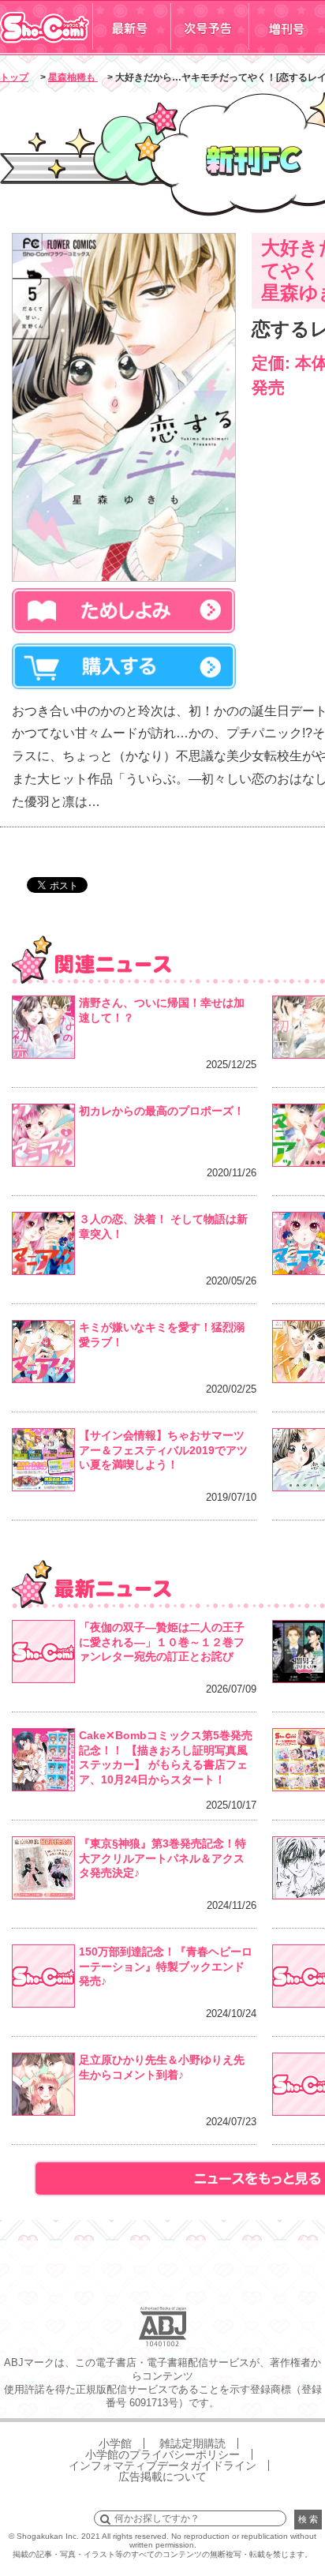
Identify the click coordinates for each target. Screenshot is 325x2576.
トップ (14, 77)
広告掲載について (162, 2477)
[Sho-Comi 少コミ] (46, 50)
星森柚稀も (73, 77)
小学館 (115, 2443)
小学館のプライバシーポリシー (162, 2454)
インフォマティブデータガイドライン (162, 2465)
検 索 (308, 2519)
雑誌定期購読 (192, 2443)
